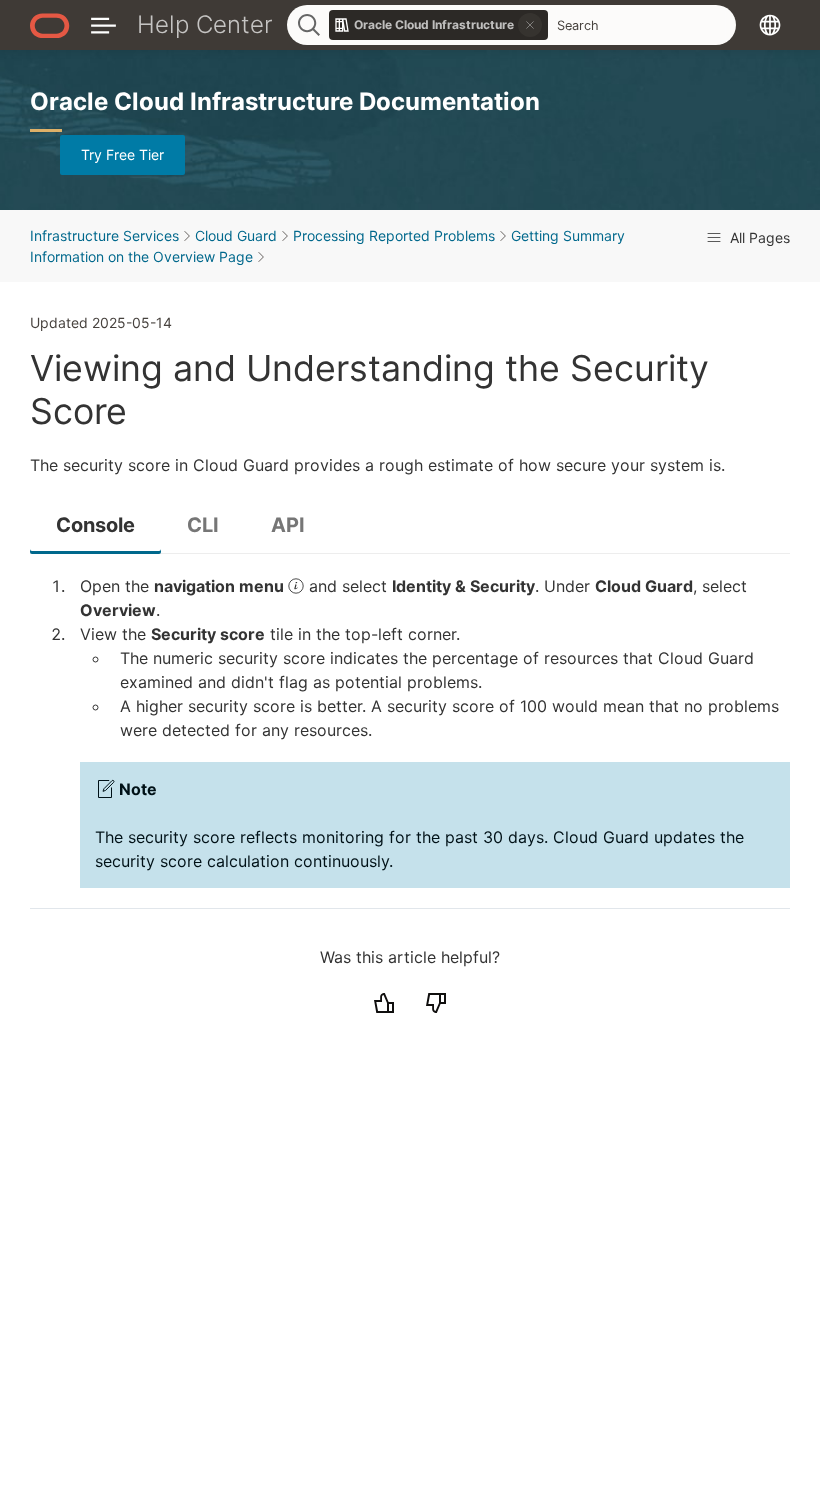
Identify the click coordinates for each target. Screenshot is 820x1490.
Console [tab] (95, 525)
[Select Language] (770, 24)
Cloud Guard (236, 235)
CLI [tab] (203, 525)
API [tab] (288, 525)
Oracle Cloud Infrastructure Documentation (285, 101)
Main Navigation (103, 24)
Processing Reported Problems (394, 235)
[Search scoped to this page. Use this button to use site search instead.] (530, 25)
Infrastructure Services (104, 235)
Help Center (205, 24)
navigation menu (221, 586)
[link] (439, 25)
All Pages (758, 237)
